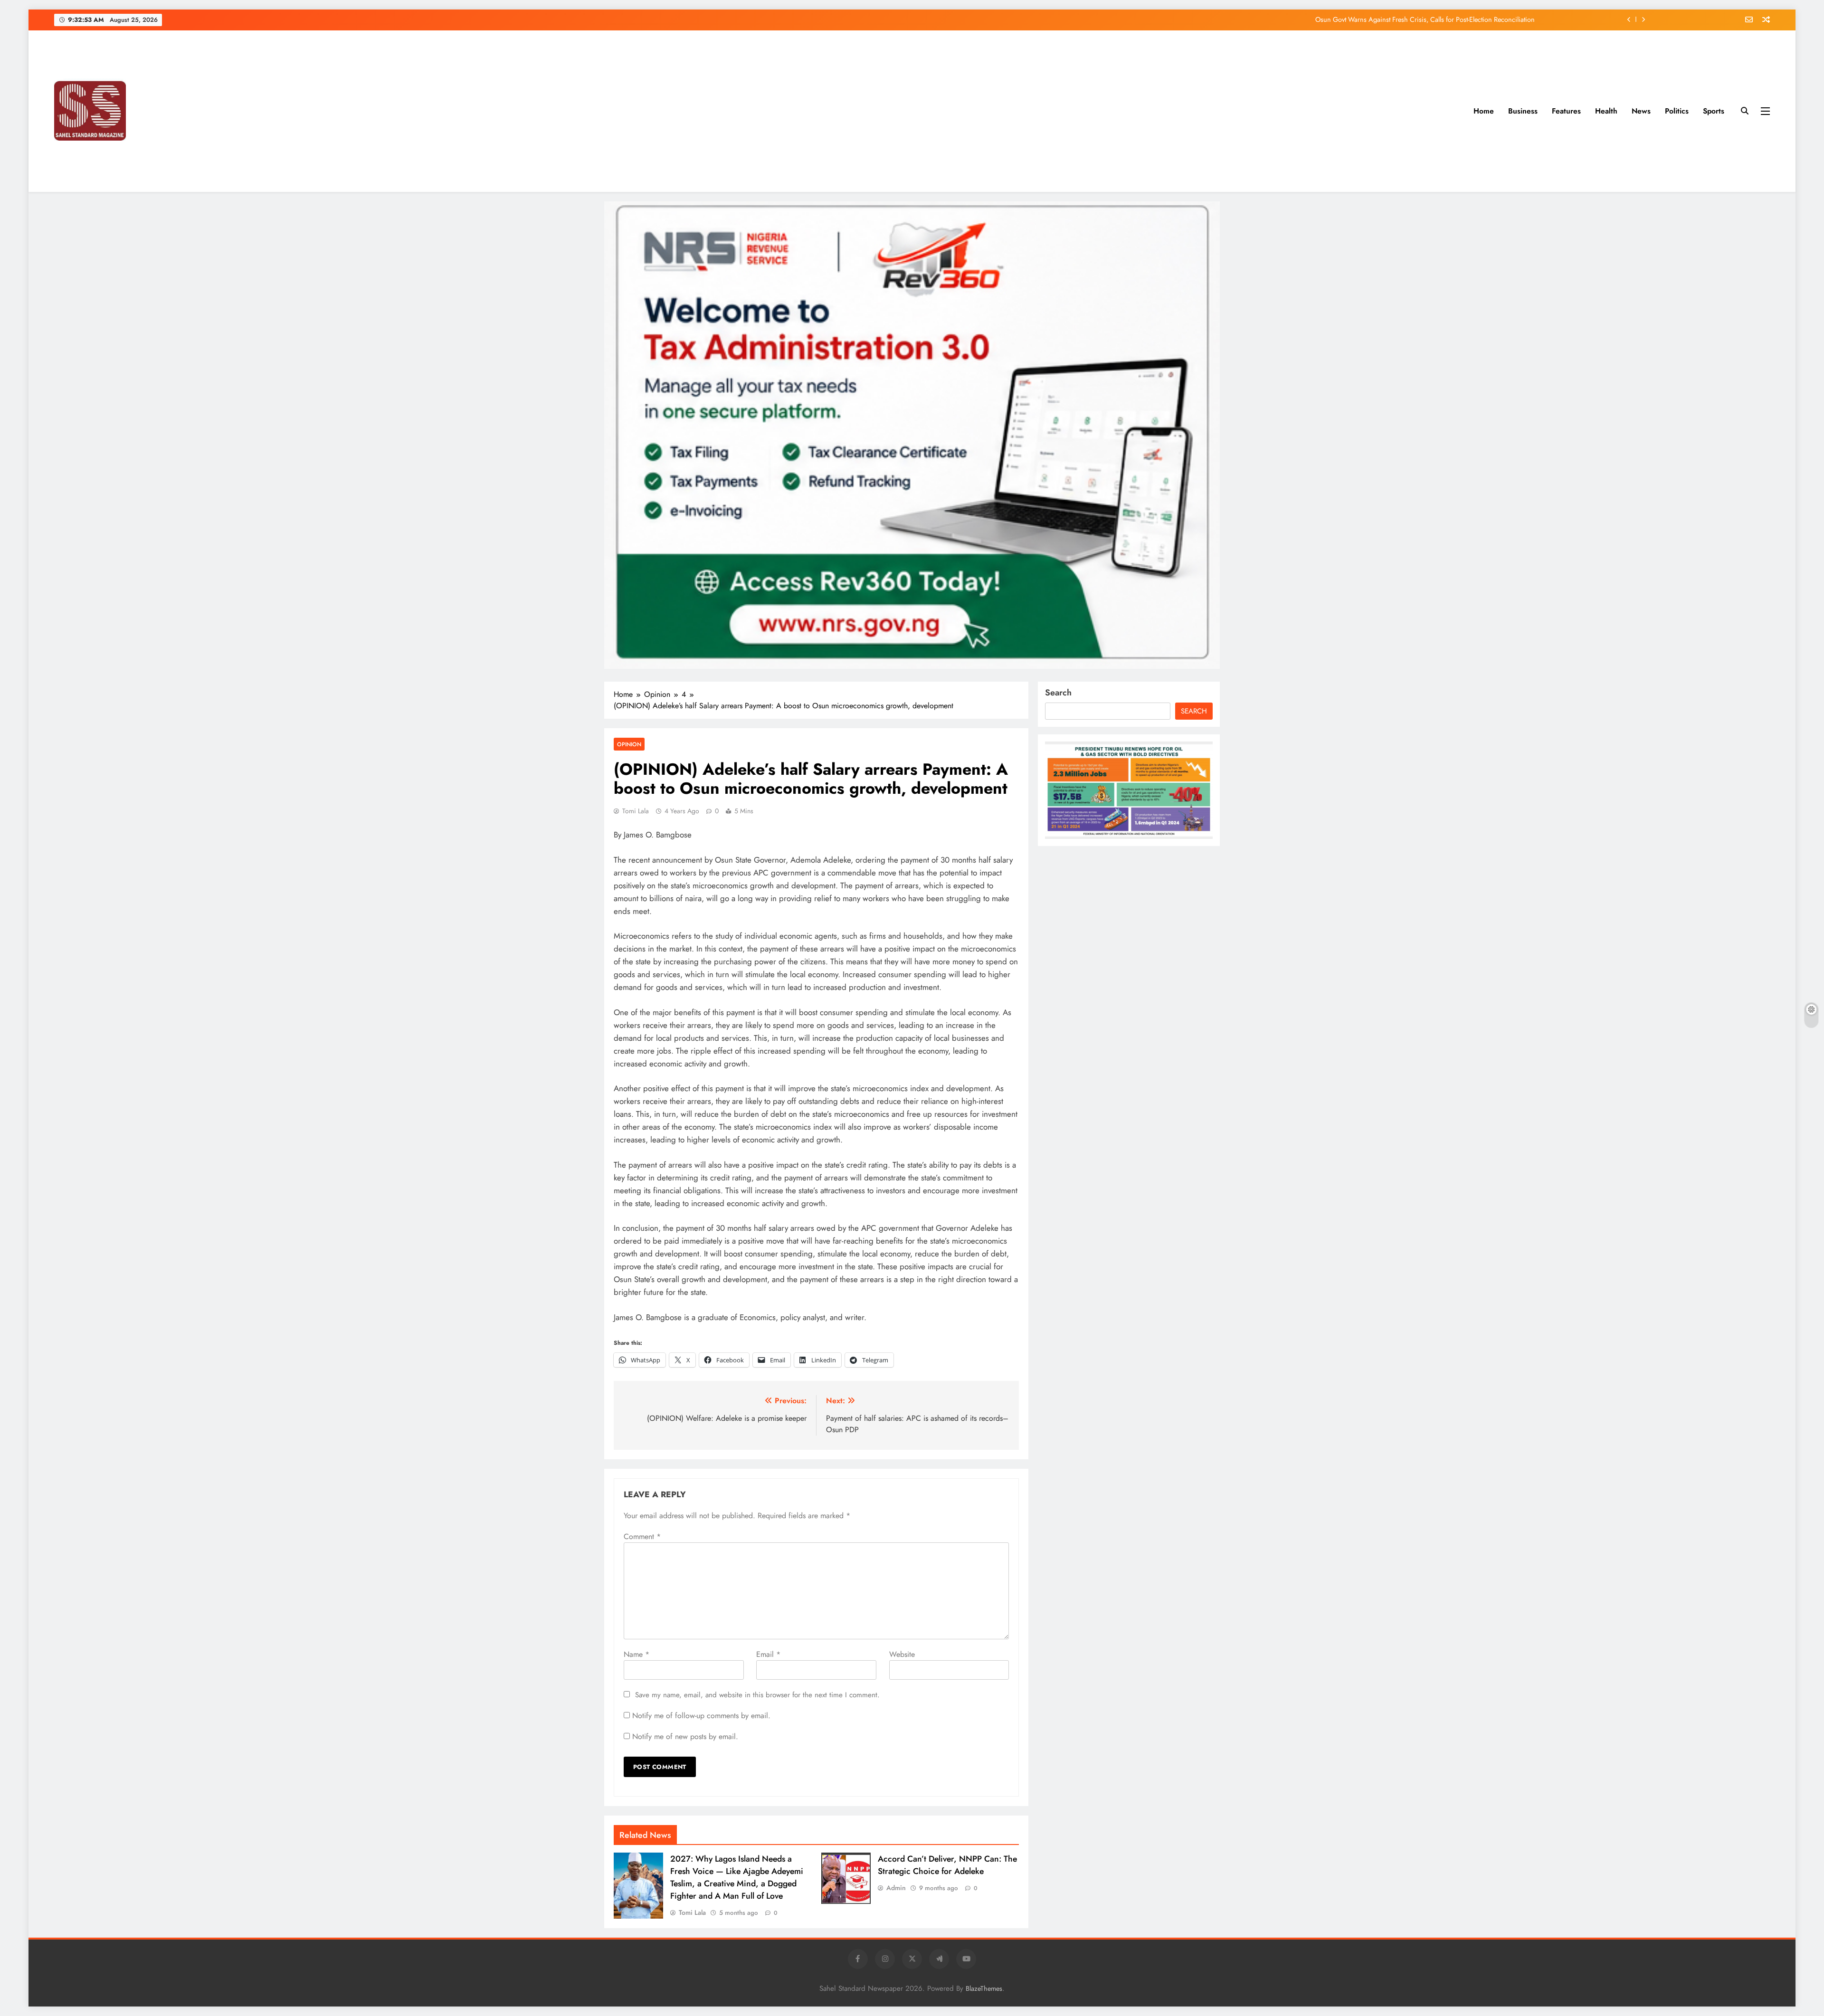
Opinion (629, 744)
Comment (642, 1536)
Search (1058, 693)
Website (902, 1654)
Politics (1677, 111)
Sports (1714, 111)
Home (1484, 111)
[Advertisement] (812, 111)
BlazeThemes (984, 1988)
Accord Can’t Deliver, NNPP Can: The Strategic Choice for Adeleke (947, 1865)
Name (636, 1654)
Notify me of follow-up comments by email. (701, 1716)
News (1641, 111)
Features (1566, 111)
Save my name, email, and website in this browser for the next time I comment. (757, 1695)
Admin (896, 1888)
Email (768, 1654)
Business (1523, 111)
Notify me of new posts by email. (685, 1736)
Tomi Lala (636, 811)
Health (1606, 111)
